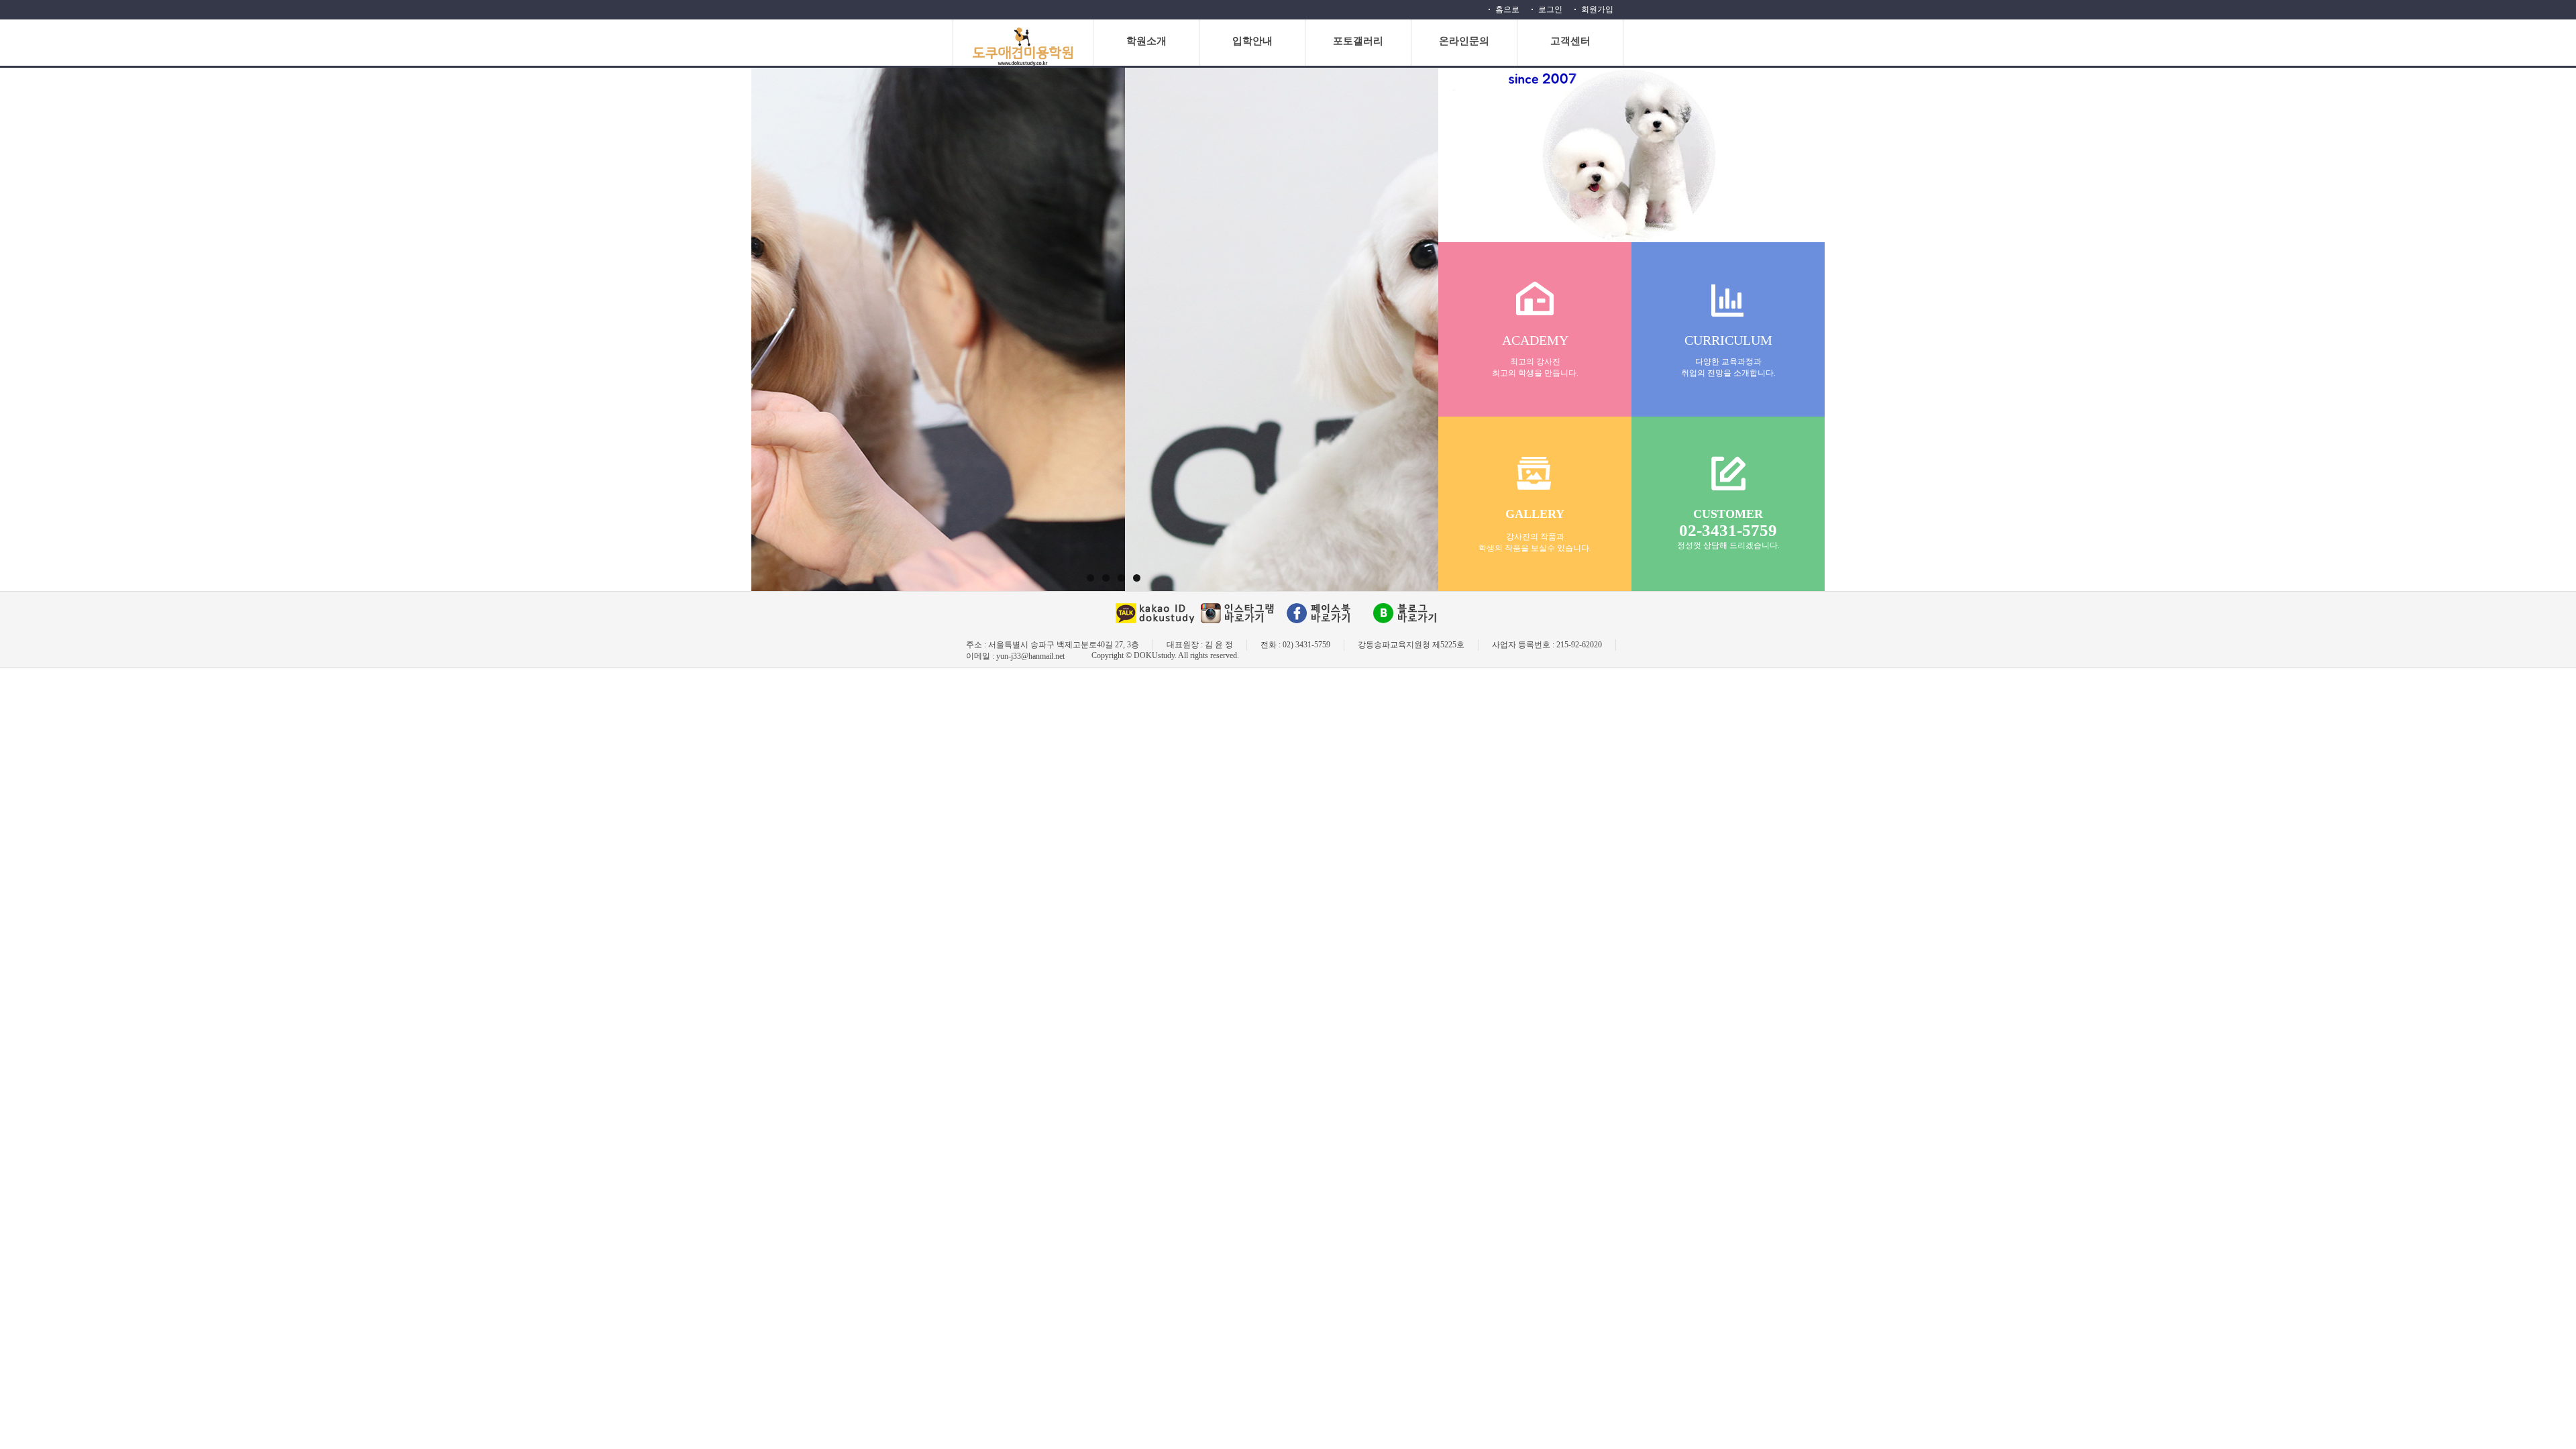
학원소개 (1146, 41)
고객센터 (1570, 41)
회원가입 (1597, 9)
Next (1456, 136)
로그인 (1550, 9)
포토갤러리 (1358, 41)
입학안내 (1252, 41)
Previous (771, 136)
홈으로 (1507, 9)
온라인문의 (1464, 41)
